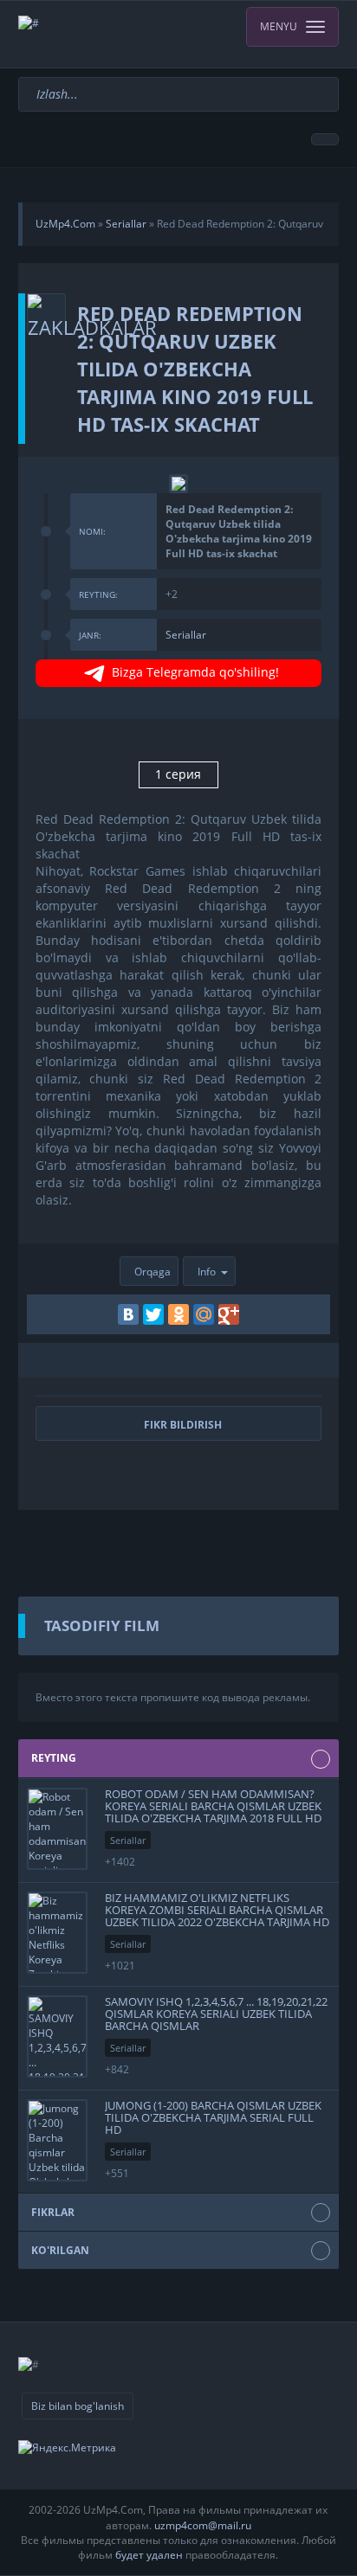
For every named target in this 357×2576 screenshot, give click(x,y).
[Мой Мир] (204, 1314)
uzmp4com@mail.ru (203, 2525)
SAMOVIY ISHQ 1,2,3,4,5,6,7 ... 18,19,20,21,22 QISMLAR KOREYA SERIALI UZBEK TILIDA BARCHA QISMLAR (216, 2014)
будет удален (149, 2555)
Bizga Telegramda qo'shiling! (195, 672)
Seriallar (186, 635)
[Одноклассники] (178, 1314)
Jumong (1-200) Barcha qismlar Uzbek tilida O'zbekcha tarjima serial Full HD (213, 2118)
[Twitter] (153, 1314)
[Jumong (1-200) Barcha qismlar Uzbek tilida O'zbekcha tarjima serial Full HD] (57, 2140)
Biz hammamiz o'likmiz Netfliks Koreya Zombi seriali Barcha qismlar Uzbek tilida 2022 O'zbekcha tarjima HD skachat (217, 1916)
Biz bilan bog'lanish (78, 2406)
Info (207, 1272)
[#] (179, 34)
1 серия (178, 774)
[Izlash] (328, 85)
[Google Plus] (229, 1314)
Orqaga (153, 1272)
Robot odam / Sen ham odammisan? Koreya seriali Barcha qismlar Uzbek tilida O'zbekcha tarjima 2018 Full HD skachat (213, 1812)
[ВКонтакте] (128, 1314)
